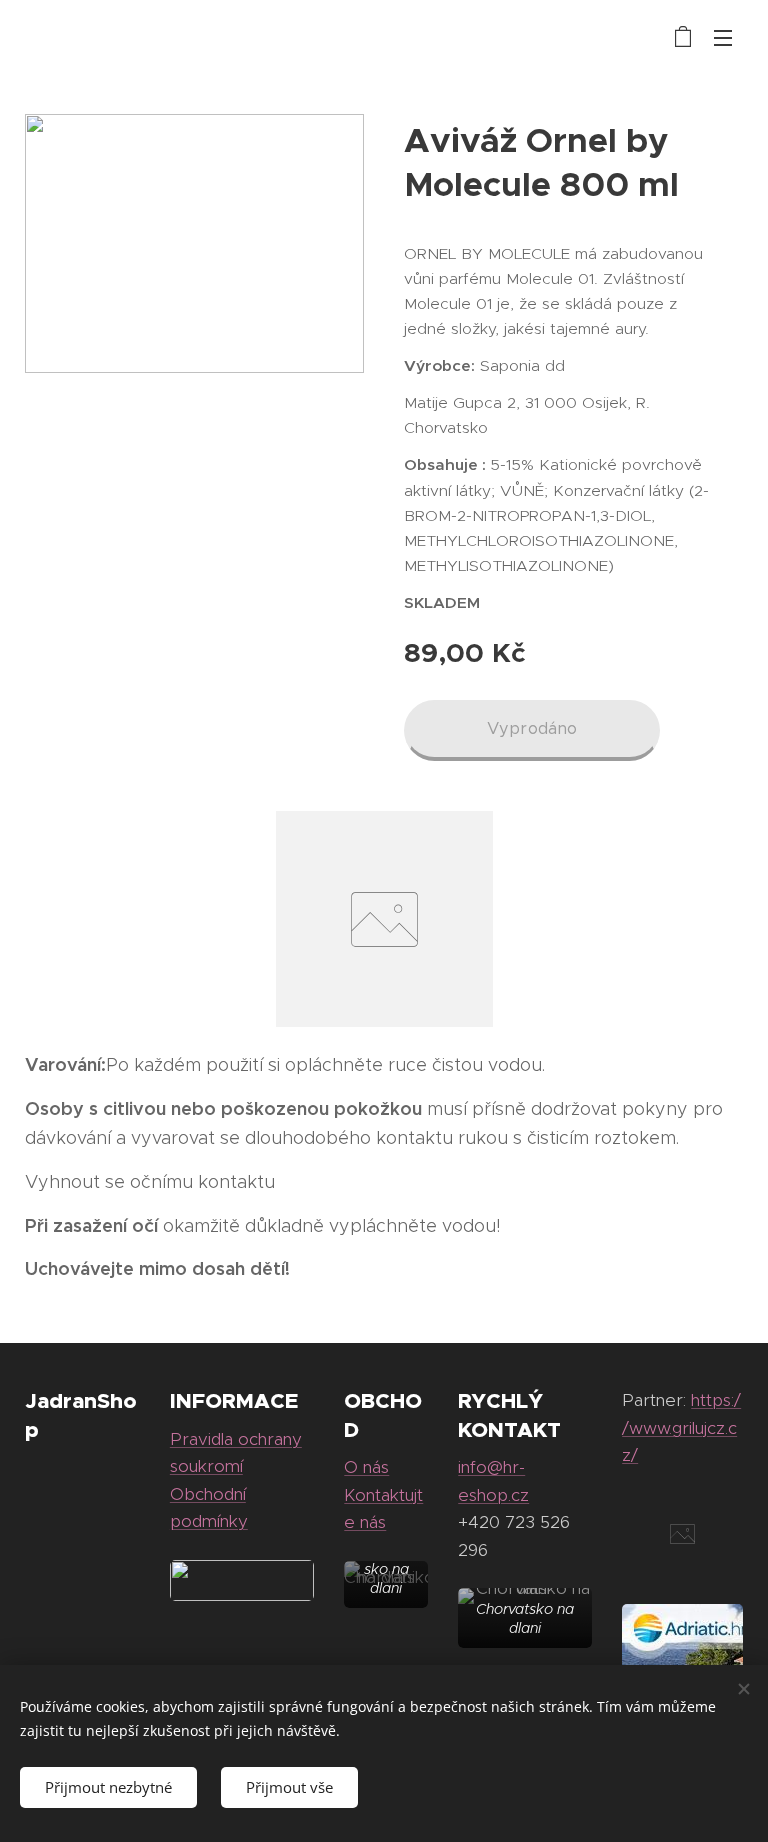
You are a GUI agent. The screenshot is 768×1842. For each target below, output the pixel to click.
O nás (366, 1467)
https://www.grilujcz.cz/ (681, 1427)
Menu (723, 37)
